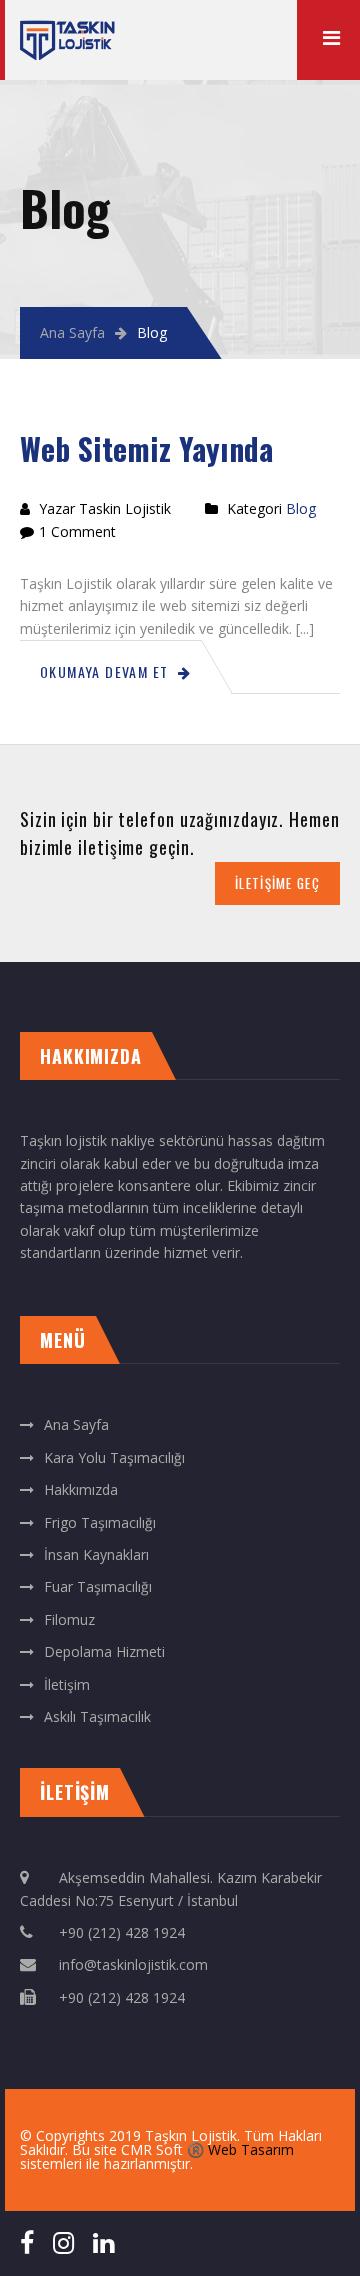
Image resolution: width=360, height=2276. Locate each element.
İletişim (67, 1684)
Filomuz (69, 1619)
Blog (301, 508)
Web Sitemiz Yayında (146, 448)
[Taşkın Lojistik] (67, 30)
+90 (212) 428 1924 (122, 1932)
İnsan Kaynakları (96, 1554)
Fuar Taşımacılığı (98, 1586)
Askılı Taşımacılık (97, 1716)
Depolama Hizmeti (104, 1651)
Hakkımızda (81, 1489)
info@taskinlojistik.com (133, 1964)
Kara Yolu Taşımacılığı (114, 1457)
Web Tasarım (251, 2149)
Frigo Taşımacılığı (100, 1522)
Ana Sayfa (72, 332)
